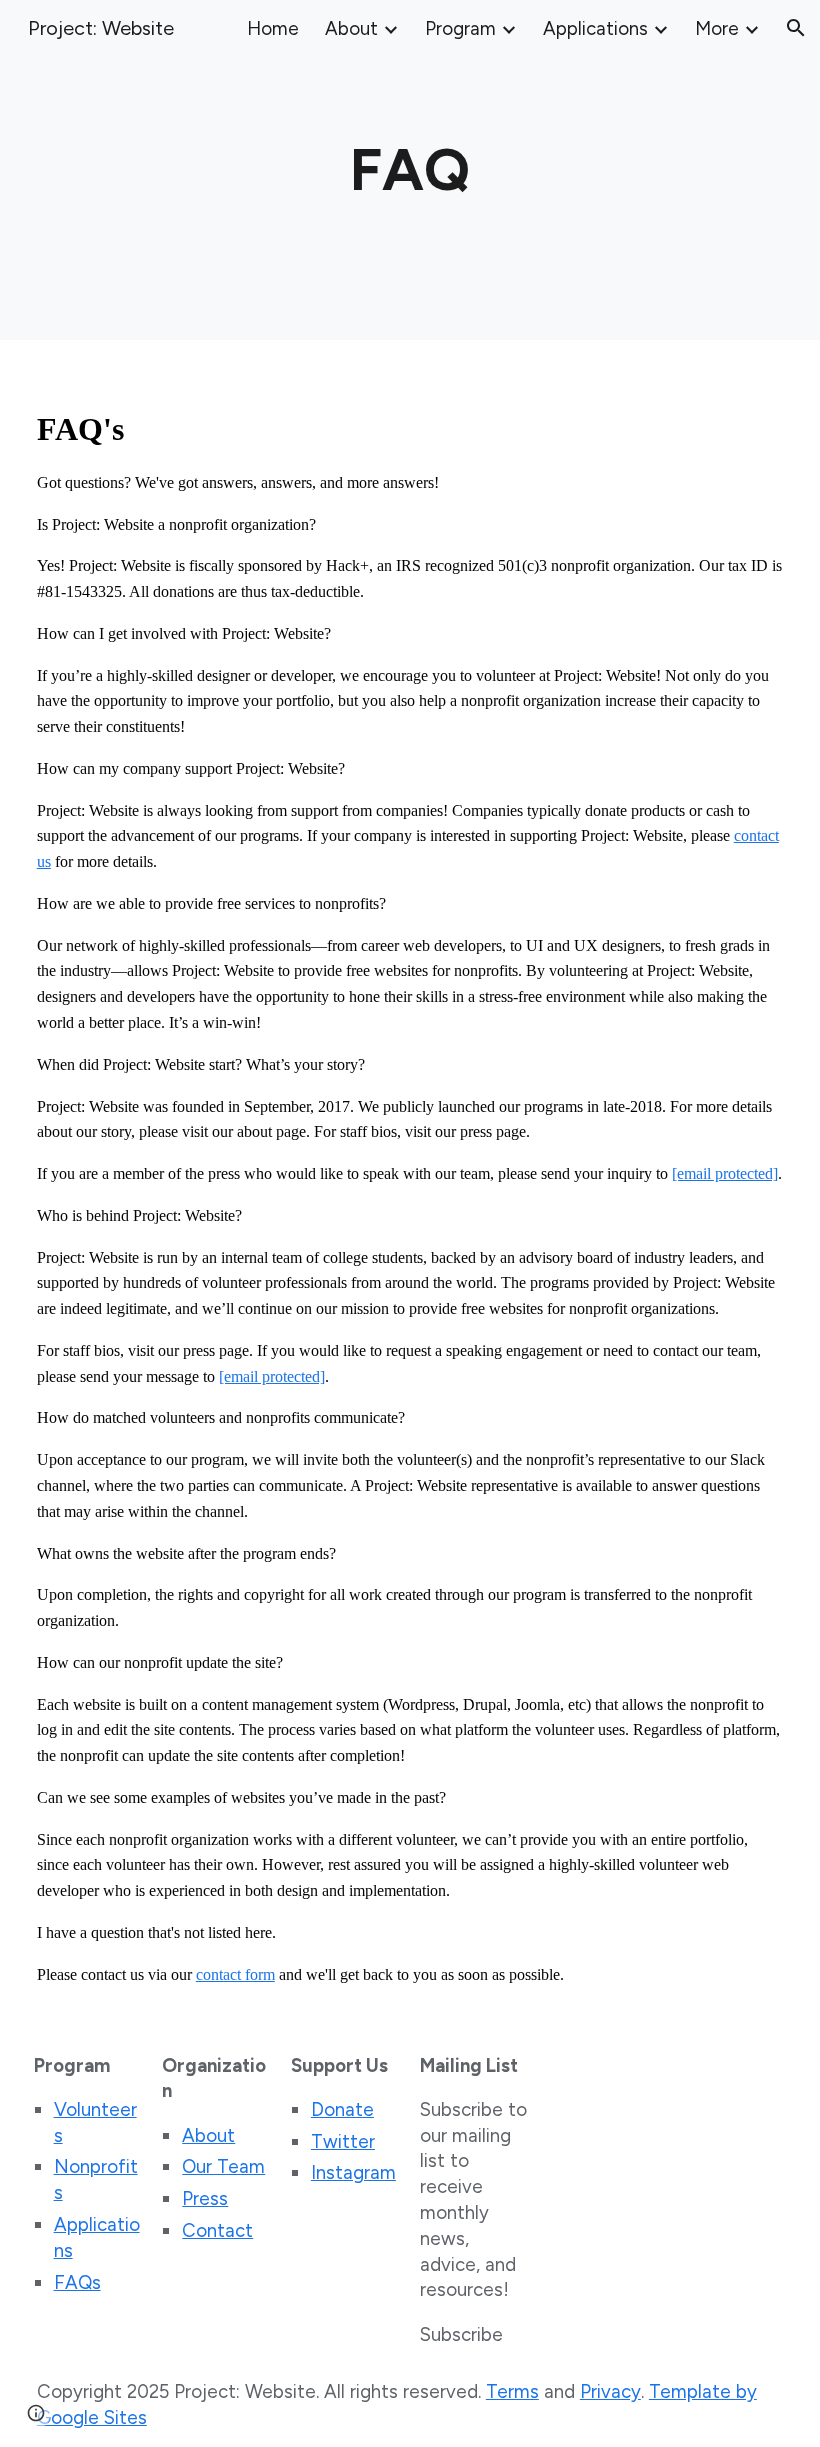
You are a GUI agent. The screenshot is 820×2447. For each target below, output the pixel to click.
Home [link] (273, 28)
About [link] (351, 28)
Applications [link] (595, 28)
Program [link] (460, 28)
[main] (409, 170)
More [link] (717, 28)
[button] (796, 28)
